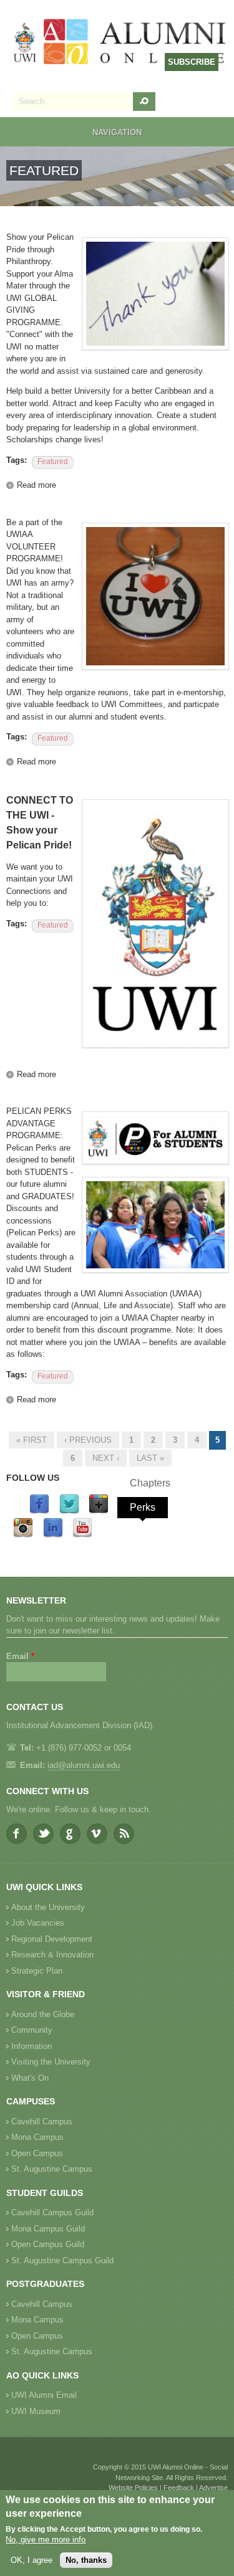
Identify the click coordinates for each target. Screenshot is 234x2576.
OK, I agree (32, 2560)
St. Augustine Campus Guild (62, 2260)
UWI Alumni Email (44, 2395)
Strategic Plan (37, 1971)
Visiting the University (51, 2062)
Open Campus (37, 2153)
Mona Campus (37, 2137)
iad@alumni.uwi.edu (84, 1765)
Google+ (70, 1834)
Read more (37, 485)
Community (32, 2030)
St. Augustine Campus (52, 2169)
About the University (48, 1907)
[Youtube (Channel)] (82, 1535)
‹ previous (88, 1440)
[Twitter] (69, 1512)
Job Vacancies (38, 1923)
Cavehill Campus (42, 2122)
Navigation (117, 132)
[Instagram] (23, 1535)
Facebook (17, 1834)
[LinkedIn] (53, 1535)
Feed (124, 1834)
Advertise (213, 2488)
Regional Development (52, 1939)
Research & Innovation (52, 1955)
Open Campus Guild (48, 2244)
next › (106, 1458)
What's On (30, 2078)
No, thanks (86, 2560)
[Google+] (99, 1512)
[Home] (120, 43)
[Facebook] (39, 1512)
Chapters (150, 1483)
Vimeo (97, 1834)
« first (32, 1440)
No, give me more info (46, 2540)
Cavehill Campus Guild (52, 2212)
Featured (53, 462)
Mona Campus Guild (48, 2229)
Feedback (179, 2488)
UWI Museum (36, 2411)
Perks (143, 1507)
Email (20, 1656)
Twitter (43, 1834)
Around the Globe (43, 2014)
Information (32, 2046)
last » (150, 1458)
